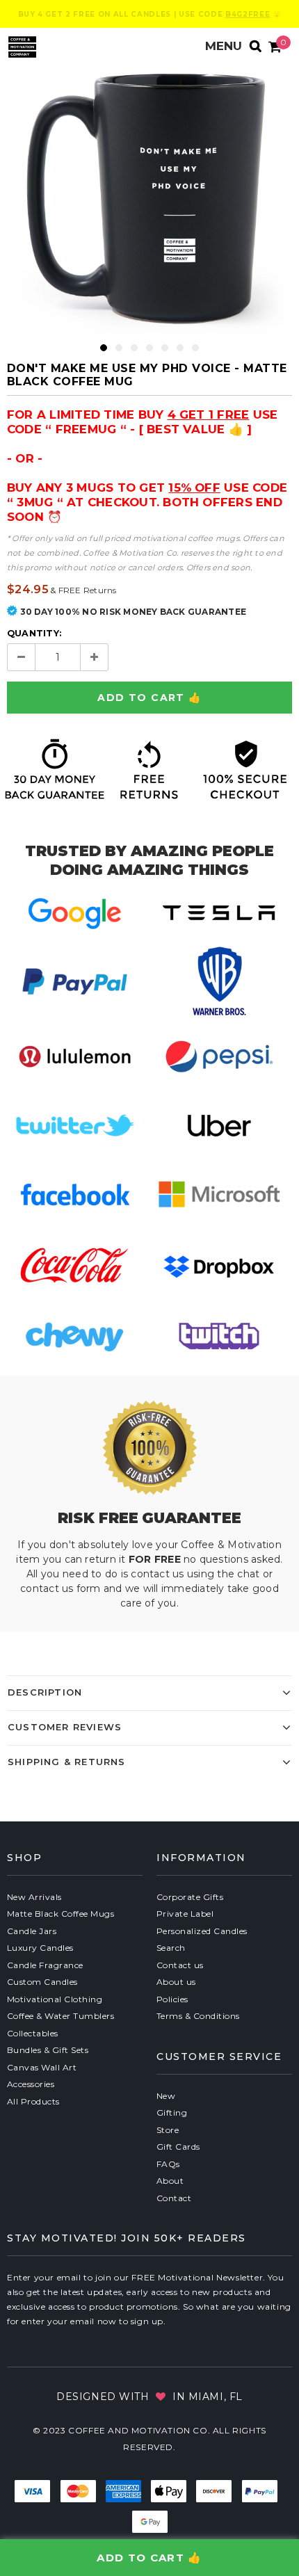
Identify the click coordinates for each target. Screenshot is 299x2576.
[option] (149, 198)
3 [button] (134, 348)
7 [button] (195, 348)
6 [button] (180, 348)
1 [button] (104, 348)
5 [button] (165, 348)
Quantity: (34, 633)
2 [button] (119, 348)
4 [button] (149, 348)
